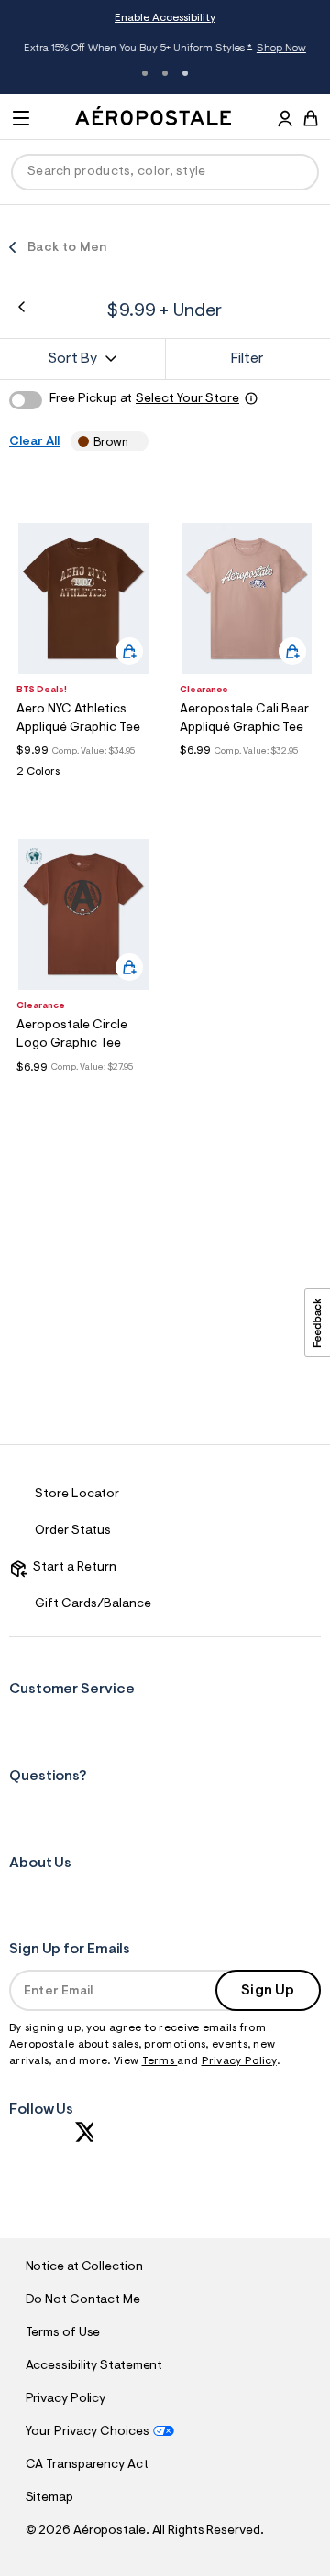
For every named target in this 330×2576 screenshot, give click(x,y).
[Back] (22, 307)
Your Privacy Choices (88, 2432)
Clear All (34, 442)
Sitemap (49, 2498)
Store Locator (77, 1495)
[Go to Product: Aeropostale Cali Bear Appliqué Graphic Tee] (247, 772)
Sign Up (268, 1991)
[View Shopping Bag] (311, 118)
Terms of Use (63, 2333)
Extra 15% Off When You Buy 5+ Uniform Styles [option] (164, 49)
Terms (160, 2061)
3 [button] (185, 73)
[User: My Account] (285, 121)
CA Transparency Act (87, 2465)
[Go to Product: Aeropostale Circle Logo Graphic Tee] (83, 1089)
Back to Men (67, 248)
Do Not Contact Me (83, 2300)
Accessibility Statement (94, 2366)
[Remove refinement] (135, 442)
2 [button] (165, 73)
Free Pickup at (144, 399)
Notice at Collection (84, 2267)
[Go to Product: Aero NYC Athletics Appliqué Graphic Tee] (83, 777)
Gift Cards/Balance (93, 1604)
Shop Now (280, 49)
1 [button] (145, 73)
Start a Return (72, 1568)
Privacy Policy (239, 2061)
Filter (247, 359)
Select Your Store (187, 399)
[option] (83, 598)
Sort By (72, 359)
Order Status (73, 1531)
